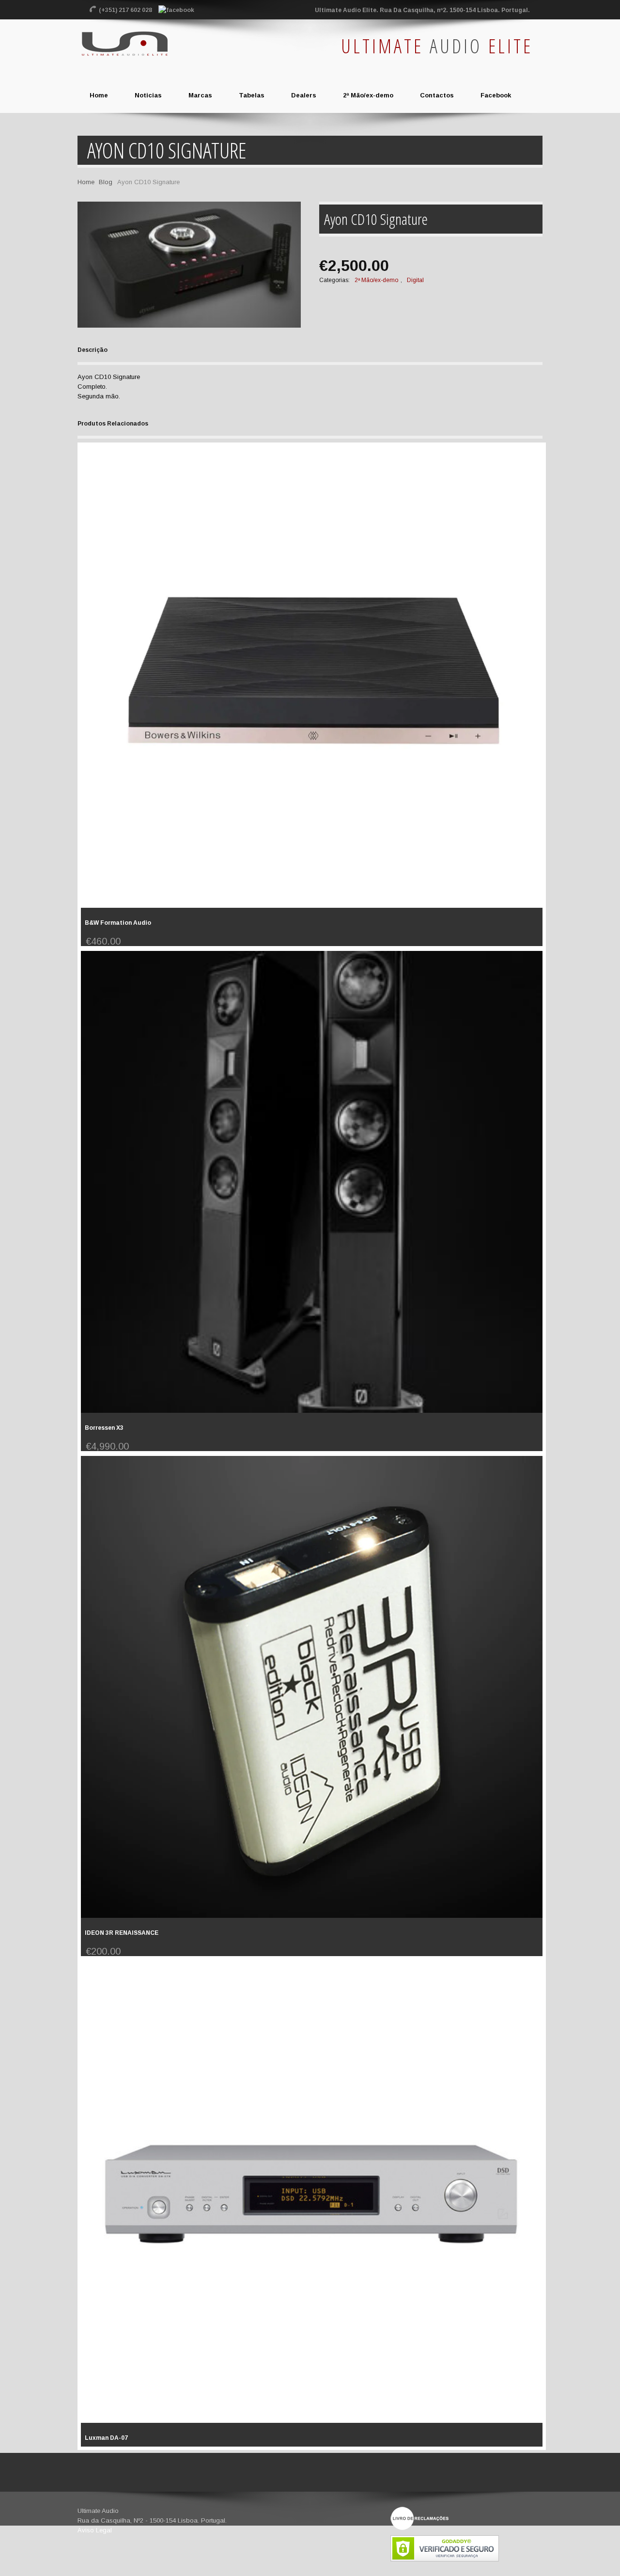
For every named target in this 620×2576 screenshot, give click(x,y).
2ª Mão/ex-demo (376, 280)
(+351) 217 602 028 (126, 10)
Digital (415, 280)
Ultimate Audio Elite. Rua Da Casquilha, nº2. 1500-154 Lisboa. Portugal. (422, 10)
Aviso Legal (95, 2530)
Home (86, 182)
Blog (106, 182)
